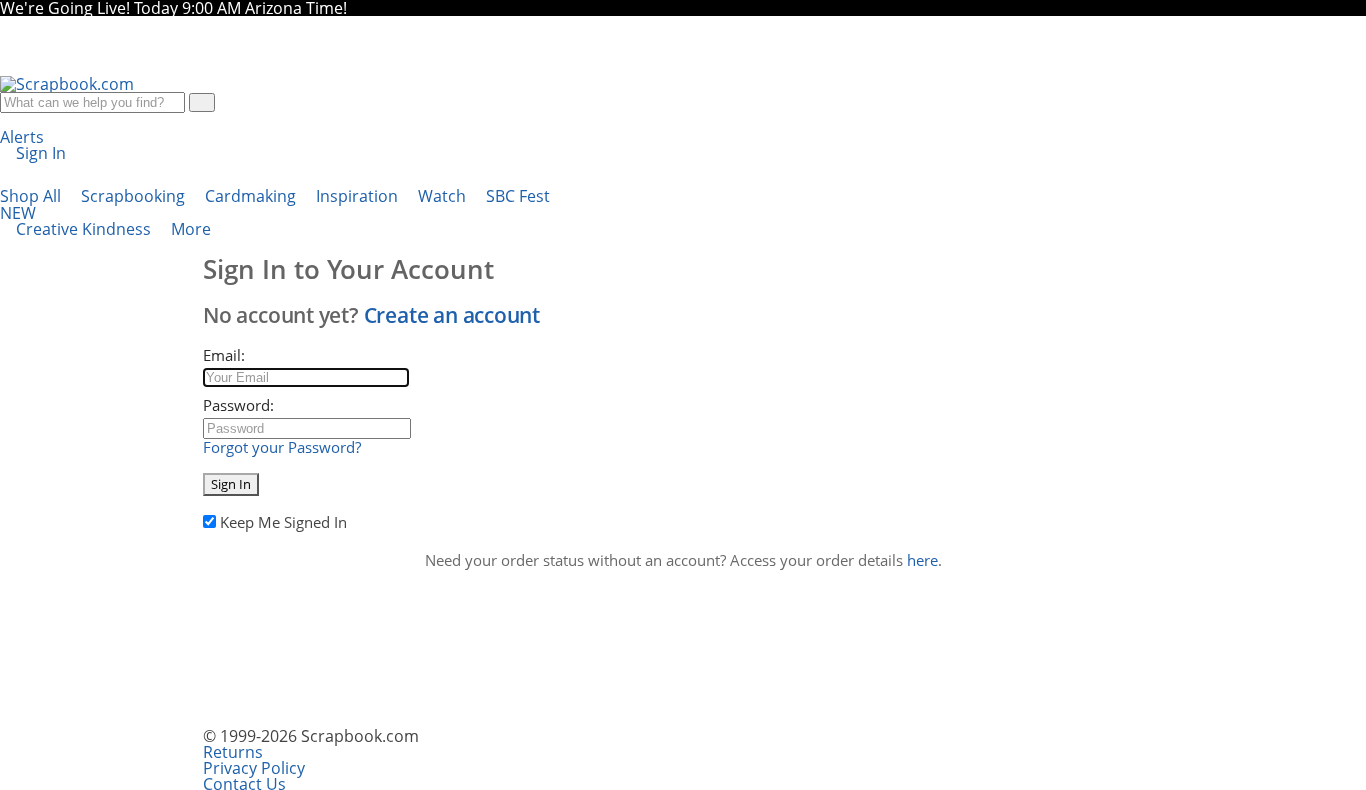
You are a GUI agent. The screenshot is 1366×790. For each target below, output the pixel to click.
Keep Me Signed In (283, 522)
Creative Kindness (85, 229)
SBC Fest (275, 204)
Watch (444, 196)
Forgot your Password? (282, 447)
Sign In (231, 484)
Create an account (452, 315)
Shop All (32, 196)
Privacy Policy (254, 768)
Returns (233, 752)
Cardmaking (252, 196)
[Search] (202, 102)
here (922, 560)
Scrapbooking (135, 196)
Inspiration (359, 196)
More (193, 229)
